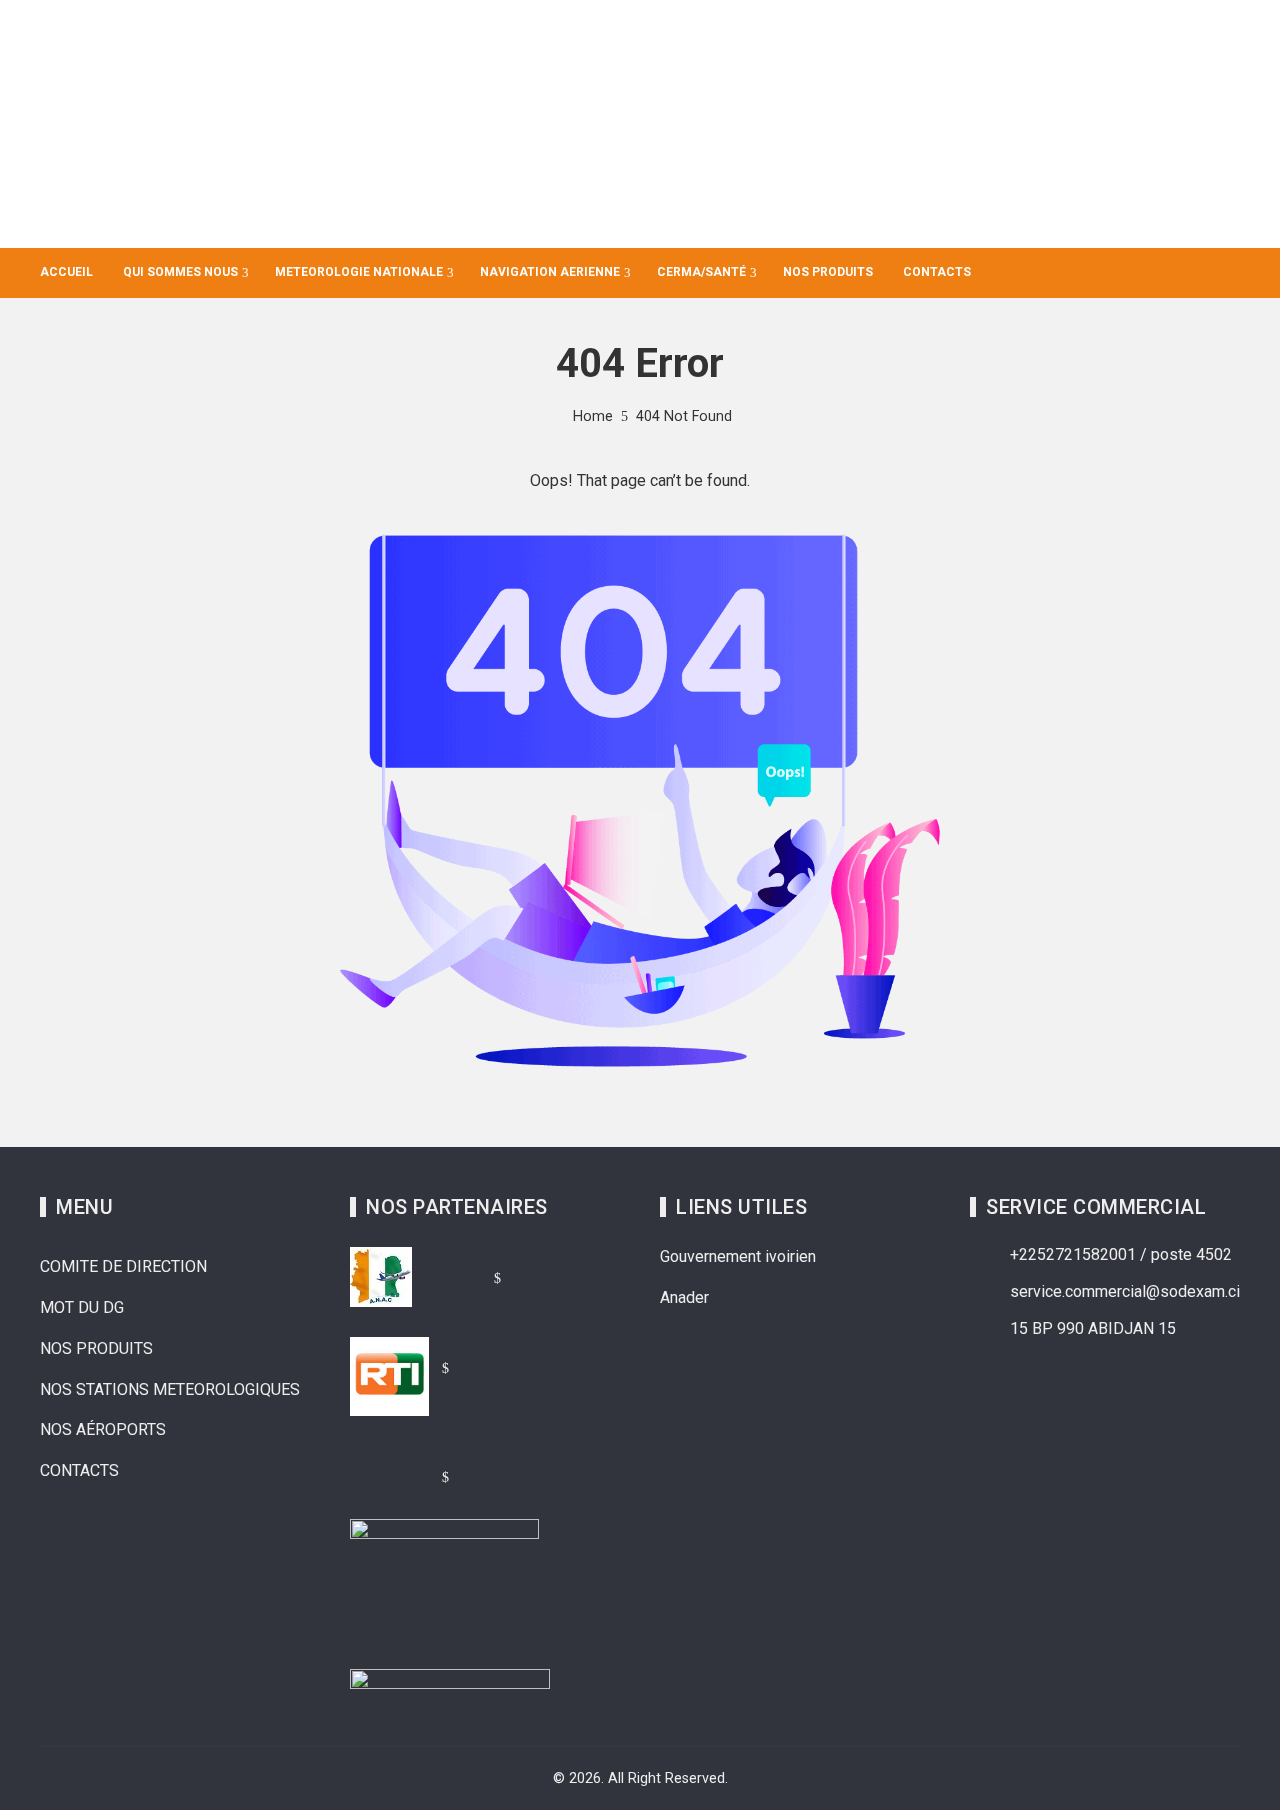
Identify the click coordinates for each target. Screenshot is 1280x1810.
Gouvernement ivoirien (738, 1256)
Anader (684, 1297)
